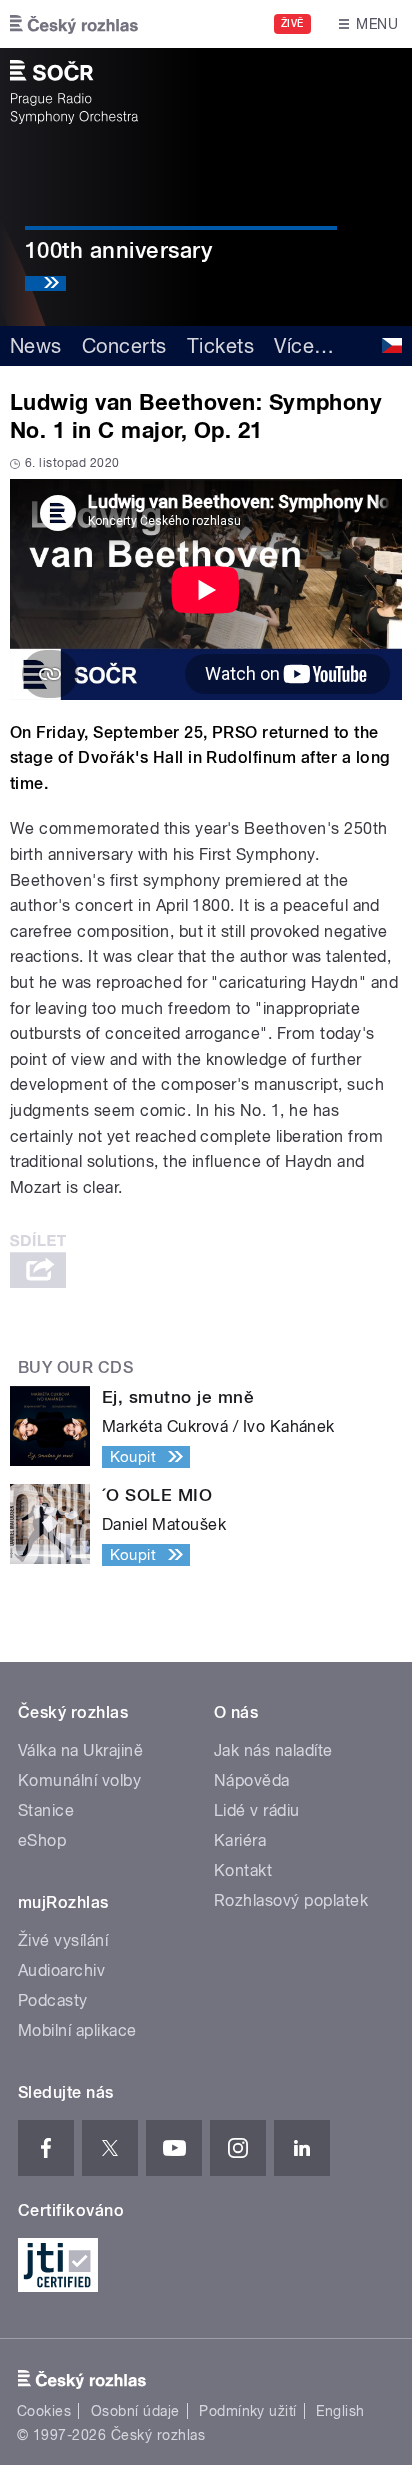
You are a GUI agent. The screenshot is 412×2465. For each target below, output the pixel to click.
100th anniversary (118, 250)
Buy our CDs (75, 1367)
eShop (42, 1840)
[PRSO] (74, 92)
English (340, 2411)
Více (304, 346)
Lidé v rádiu (257, 1810)
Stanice (46, 1810)
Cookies (44, 2411)
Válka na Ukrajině (80, 1750)
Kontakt (243, 1870)
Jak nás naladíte (273, 1750)
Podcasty (53, 2000)
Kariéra (240, 1840)
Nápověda (252, 1780)
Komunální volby (79, 1780)
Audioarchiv (61, 1970)
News (36, 346)
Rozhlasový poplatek (291, 1900)
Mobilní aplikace (77, 2030)
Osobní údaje (135, 2411)
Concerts (124, 346)
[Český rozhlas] (74, 24)
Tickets (220, 346)
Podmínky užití (248, 2411)
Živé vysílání (63, 1940)
